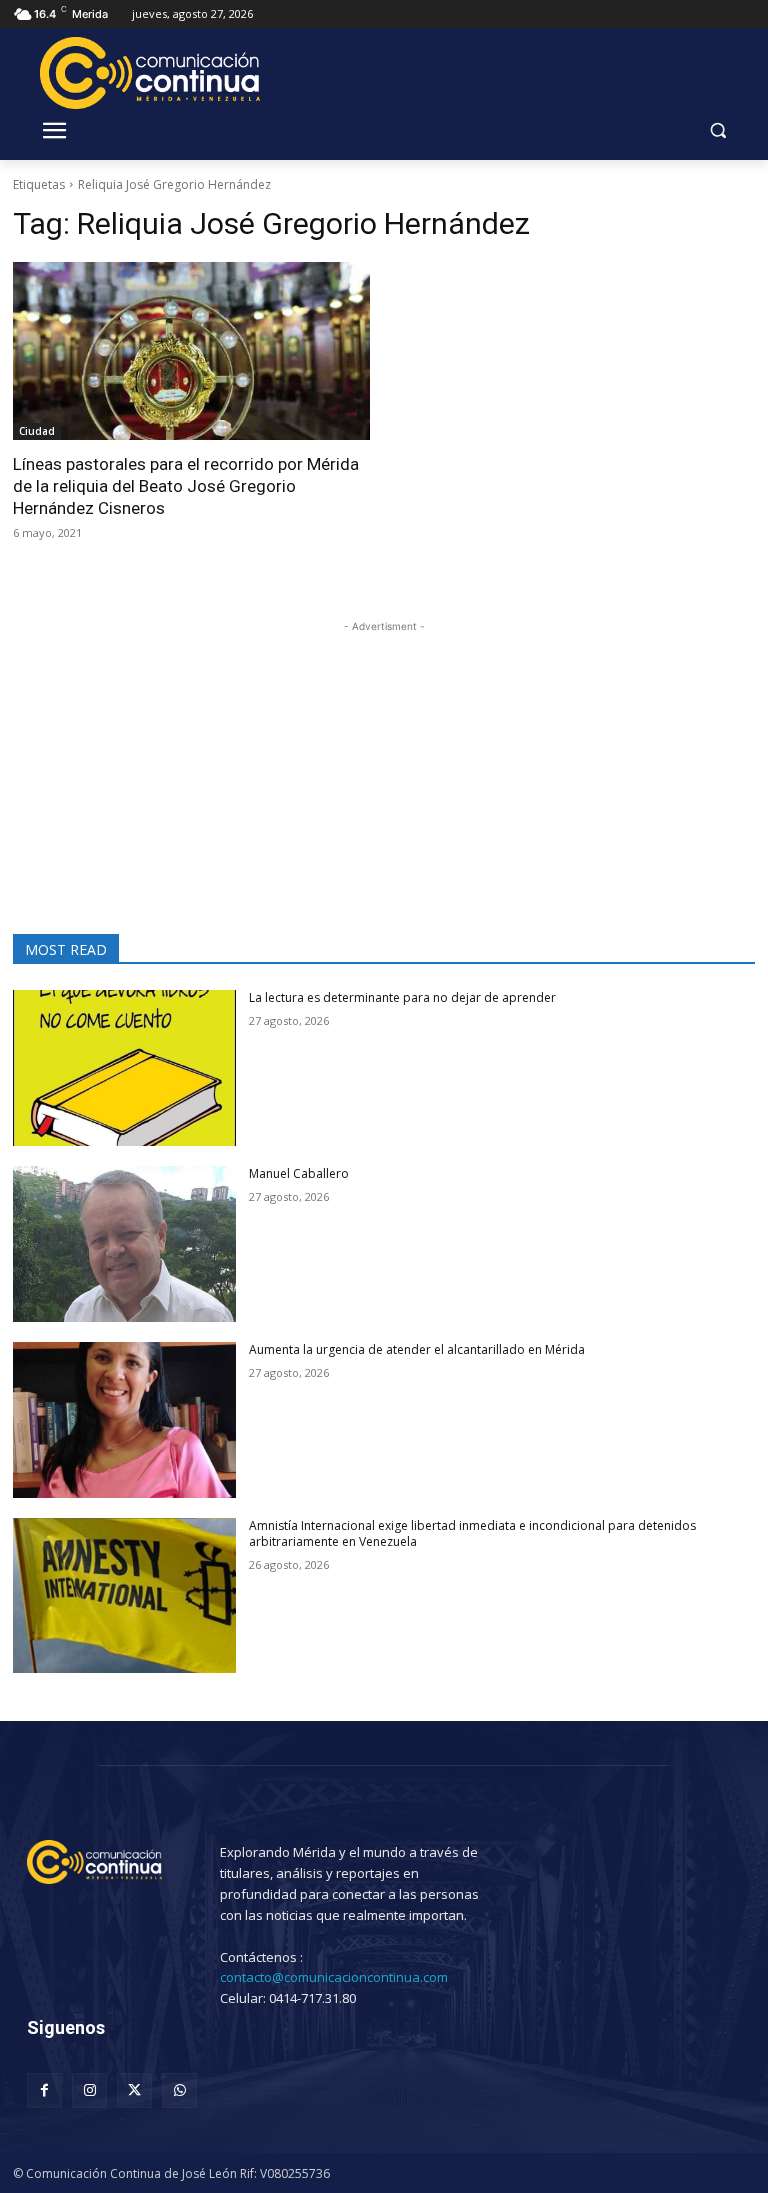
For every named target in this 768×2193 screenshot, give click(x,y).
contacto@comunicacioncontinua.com (334, 1977)
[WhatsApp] (179, 2090)
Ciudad (37, 431)
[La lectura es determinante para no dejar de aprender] (124, 1068)
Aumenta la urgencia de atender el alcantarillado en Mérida (417, 1349)
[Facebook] (44, 2090)
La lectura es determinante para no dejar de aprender (402, 997)
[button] (717, 130)
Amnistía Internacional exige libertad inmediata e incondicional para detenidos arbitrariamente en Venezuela (472, 1534)
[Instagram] (89, 2090)
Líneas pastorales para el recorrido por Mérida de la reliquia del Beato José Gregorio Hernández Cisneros (186, 486)
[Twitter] (134, 2090)
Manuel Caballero (299, 1173)
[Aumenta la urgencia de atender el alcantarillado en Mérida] (124, 1420)
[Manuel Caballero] (124, 1244)
